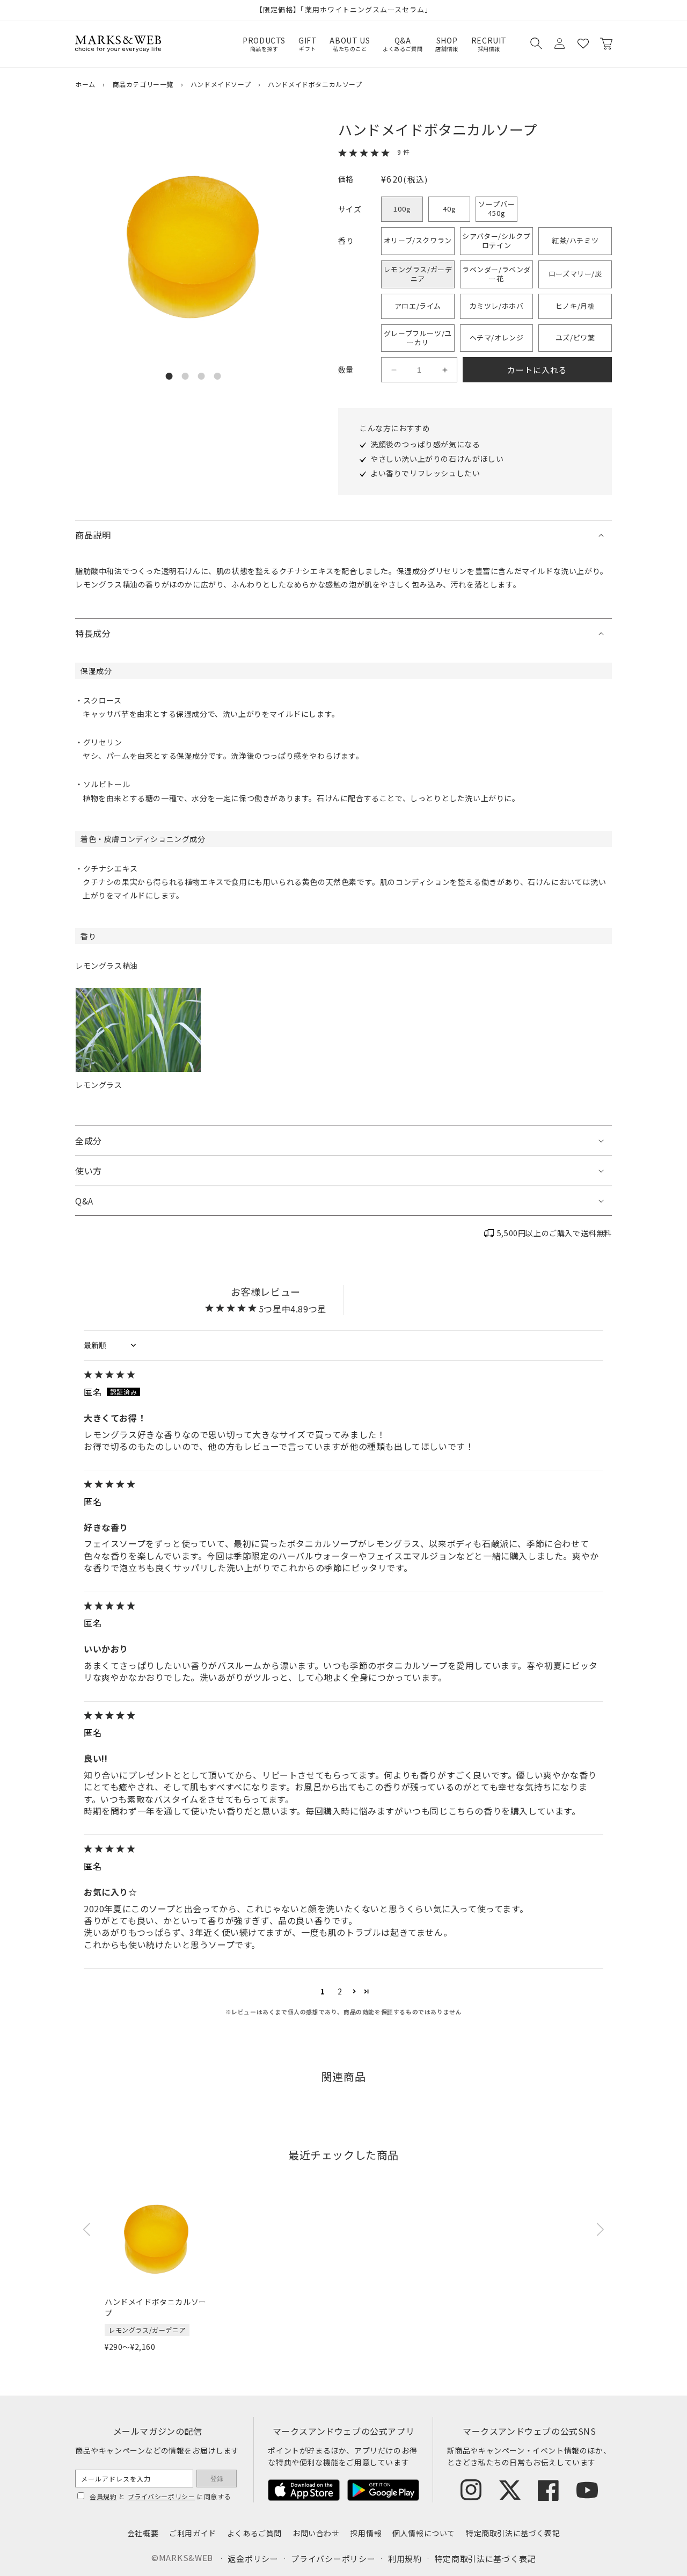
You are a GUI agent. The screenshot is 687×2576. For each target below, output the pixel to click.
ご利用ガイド (193, 2533)
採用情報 (366, 2533)
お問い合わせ (316, 2533)
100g (402, 209)
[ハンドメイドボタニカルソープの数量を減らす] (394, 370)
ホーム (85, 84)
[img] (343, 1375)
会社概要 (143, 2533)
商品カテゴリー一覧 (143, 84)
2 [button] (340, 1991)
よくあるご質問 (254, 2533)
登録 (217, 2479)
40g (450, 209)
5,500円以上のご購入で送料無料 (554, 1233)
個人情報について (424, 2533)
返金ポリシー (253, 2559)
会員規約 (103, 2496)
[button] (536, 43)
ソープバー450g (497, 208)
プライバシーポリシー (162, 2496)
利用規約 (405, 2559)
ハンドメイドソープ (221, 84)
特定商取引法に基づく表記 (513, 2533)
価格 (346, 179)
